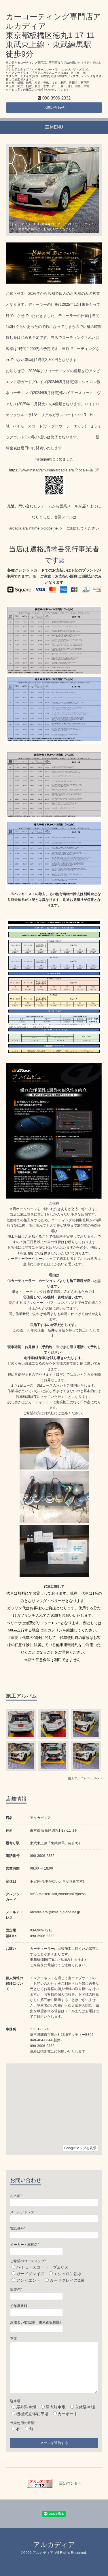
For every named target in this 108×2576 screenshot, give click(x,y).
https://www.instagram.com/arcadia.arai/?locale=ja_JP (54, 470)
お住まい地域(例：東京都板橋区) (35, 2322)
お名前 (16, 2196)
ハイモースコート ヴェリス (42, 2267)
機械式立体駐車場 (32, 2414)
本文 (14, 2338)
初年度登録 (19, 2306)
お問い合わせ (54, 108)
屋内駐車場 (56, 2407)
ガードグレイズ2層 (67, 2280)
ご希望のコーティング (28, 2261)
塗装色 (16, 2290)
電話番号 (18, 2229)
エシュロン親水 (68, 2274)
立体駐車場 (85, 2407)
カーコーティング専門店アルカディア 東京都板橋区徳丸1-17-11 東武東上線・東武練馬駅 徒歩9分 (53, 35)
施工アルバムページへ (84, 1778)
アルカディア (54, 2545)
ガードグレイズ (30, 2274)
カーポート (68, 2414)
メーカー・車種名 (25, 2245)
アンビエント (28, 2280)
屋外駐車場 (26, 2407)
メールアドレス (23, 2212)
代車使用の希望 (23, 2423)
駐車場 (15, 2401)
